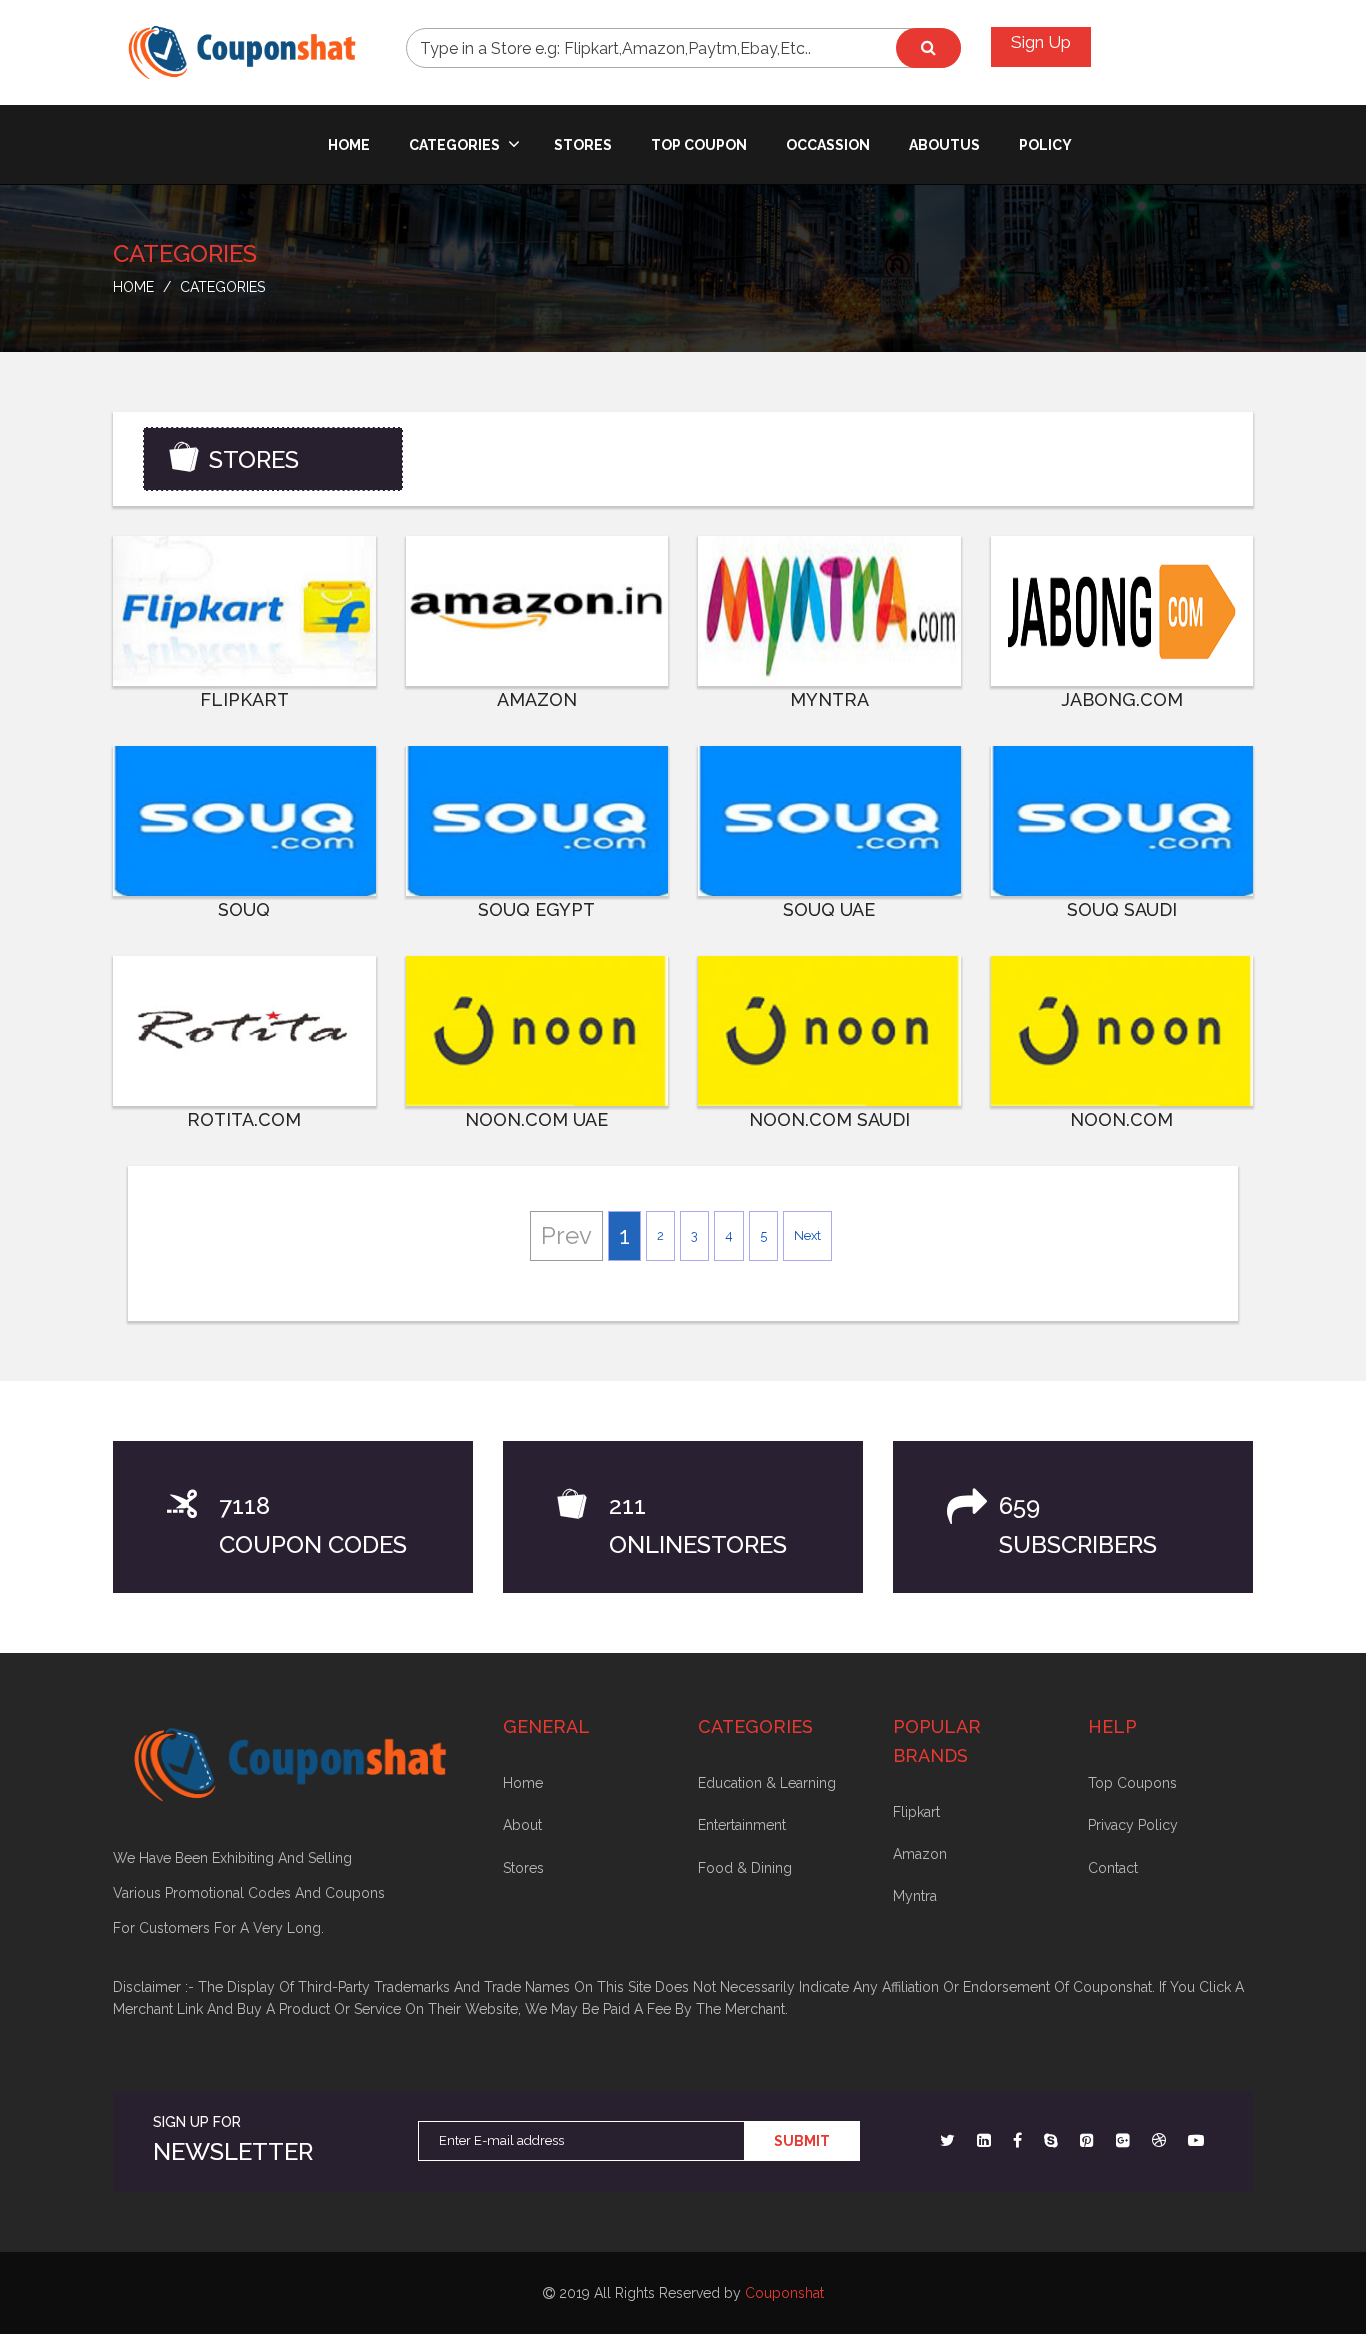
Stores (583, 145)
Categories (456, 145)
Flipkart (916, 1812)
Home (523, 1783)
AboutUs (944, 145)
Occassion (828, 145)
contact (1113, 1868)
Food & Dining (745, 1868)
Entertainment (742, 1825)
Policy (1045, 145)
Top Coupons (1132, 1783)
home (349, 145)
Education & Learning (767, 1783)
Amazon (920, 1854)
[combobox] (683, 48)
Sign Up (1041, 42)
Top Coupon (699, 145)
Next (807, 1235)
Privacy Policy (1133, 1825)
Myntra (915, 1896)
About (522, 1825)
